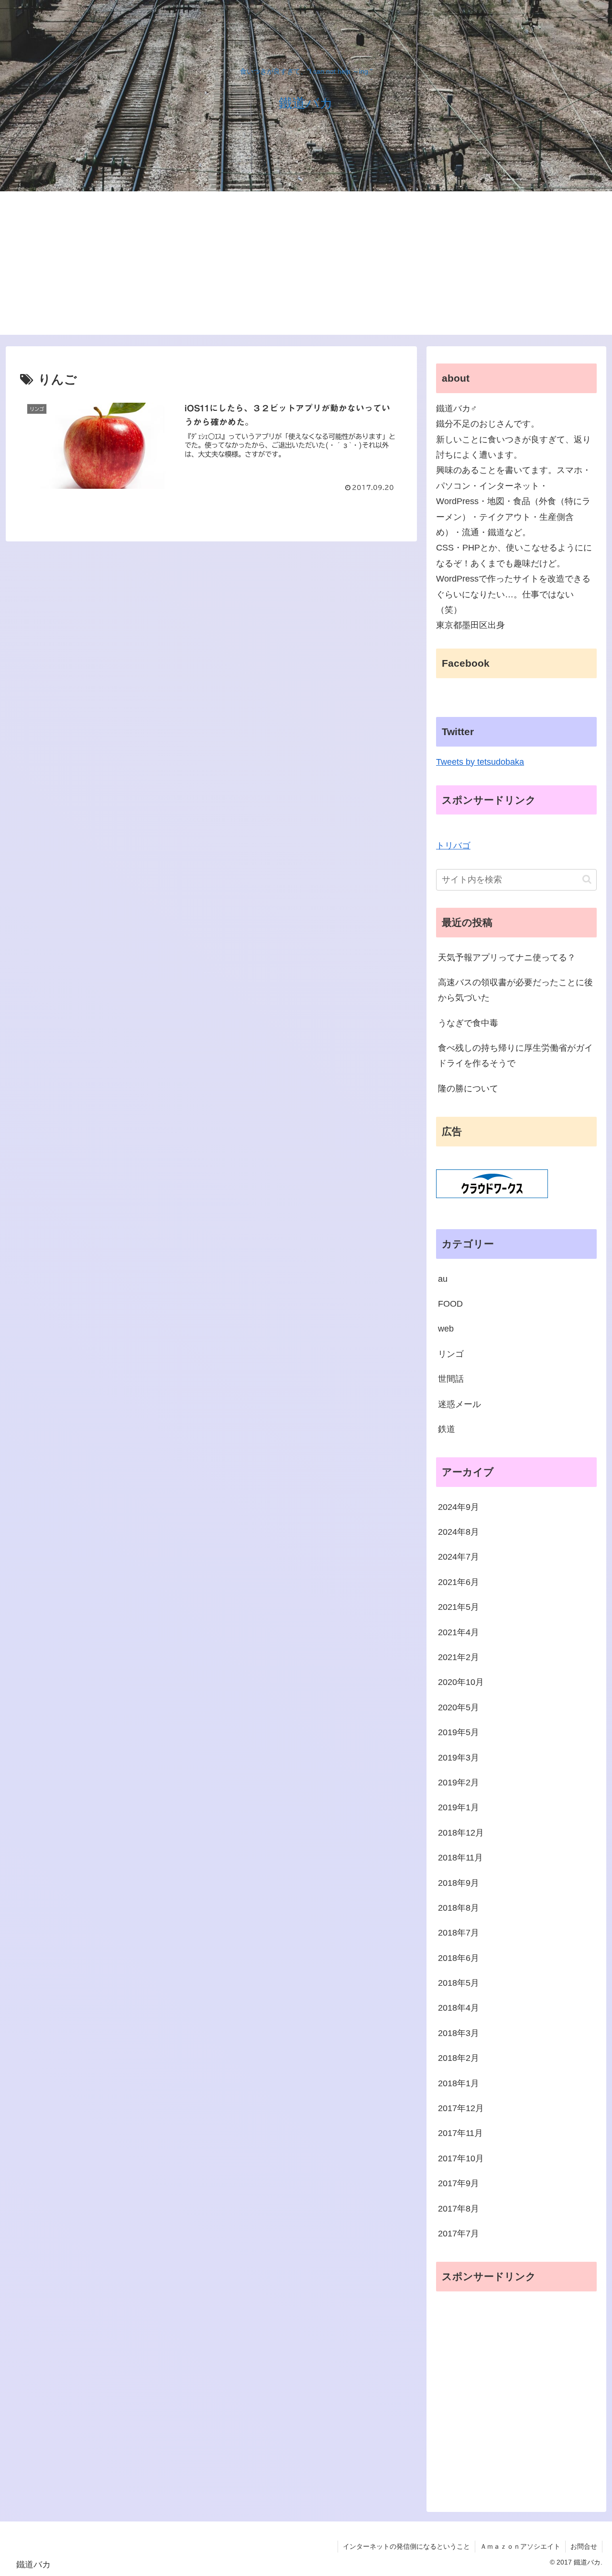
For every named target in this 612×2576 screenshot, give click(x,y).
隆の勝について (468, 1089)
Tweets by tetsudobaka (480, 762)
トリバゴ (453, 846)
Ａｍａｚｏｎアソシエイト (520, 2546)
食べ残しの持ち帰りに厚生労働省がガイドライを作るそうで (515, 1056)
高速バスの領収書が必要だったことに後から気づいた (515, 990)
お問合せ (584, 2546)
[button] (587, 879)
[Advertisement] (306, 263)
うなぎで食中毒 (468, 1023)
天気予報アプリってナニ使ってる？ (507, 958)
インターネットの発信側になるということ (406, 2546)
